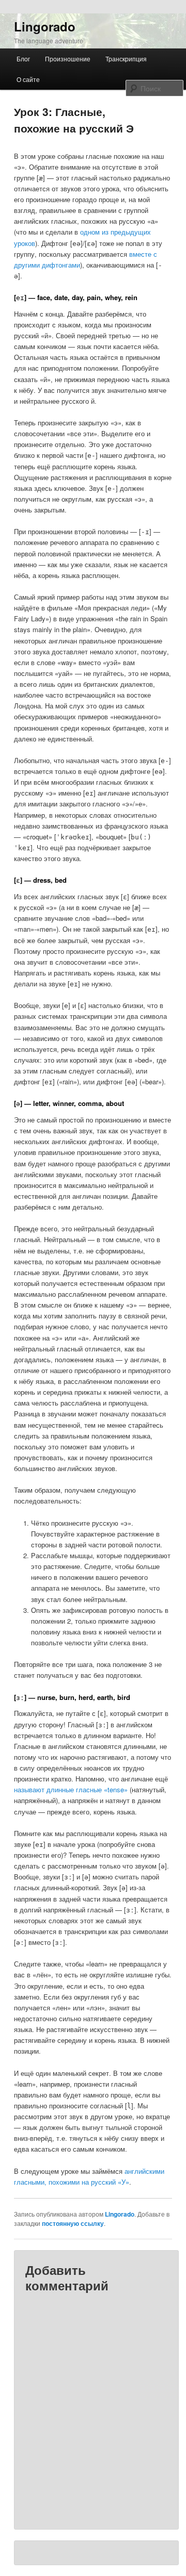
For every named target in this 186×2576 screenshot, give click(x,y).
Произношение (68, 59)
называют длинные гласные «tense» (71, 1789)
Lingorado (45, 26)
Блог (23, 59)
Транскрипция (126, 59)
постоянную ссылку (73, 2223)
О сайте (28, 79)
